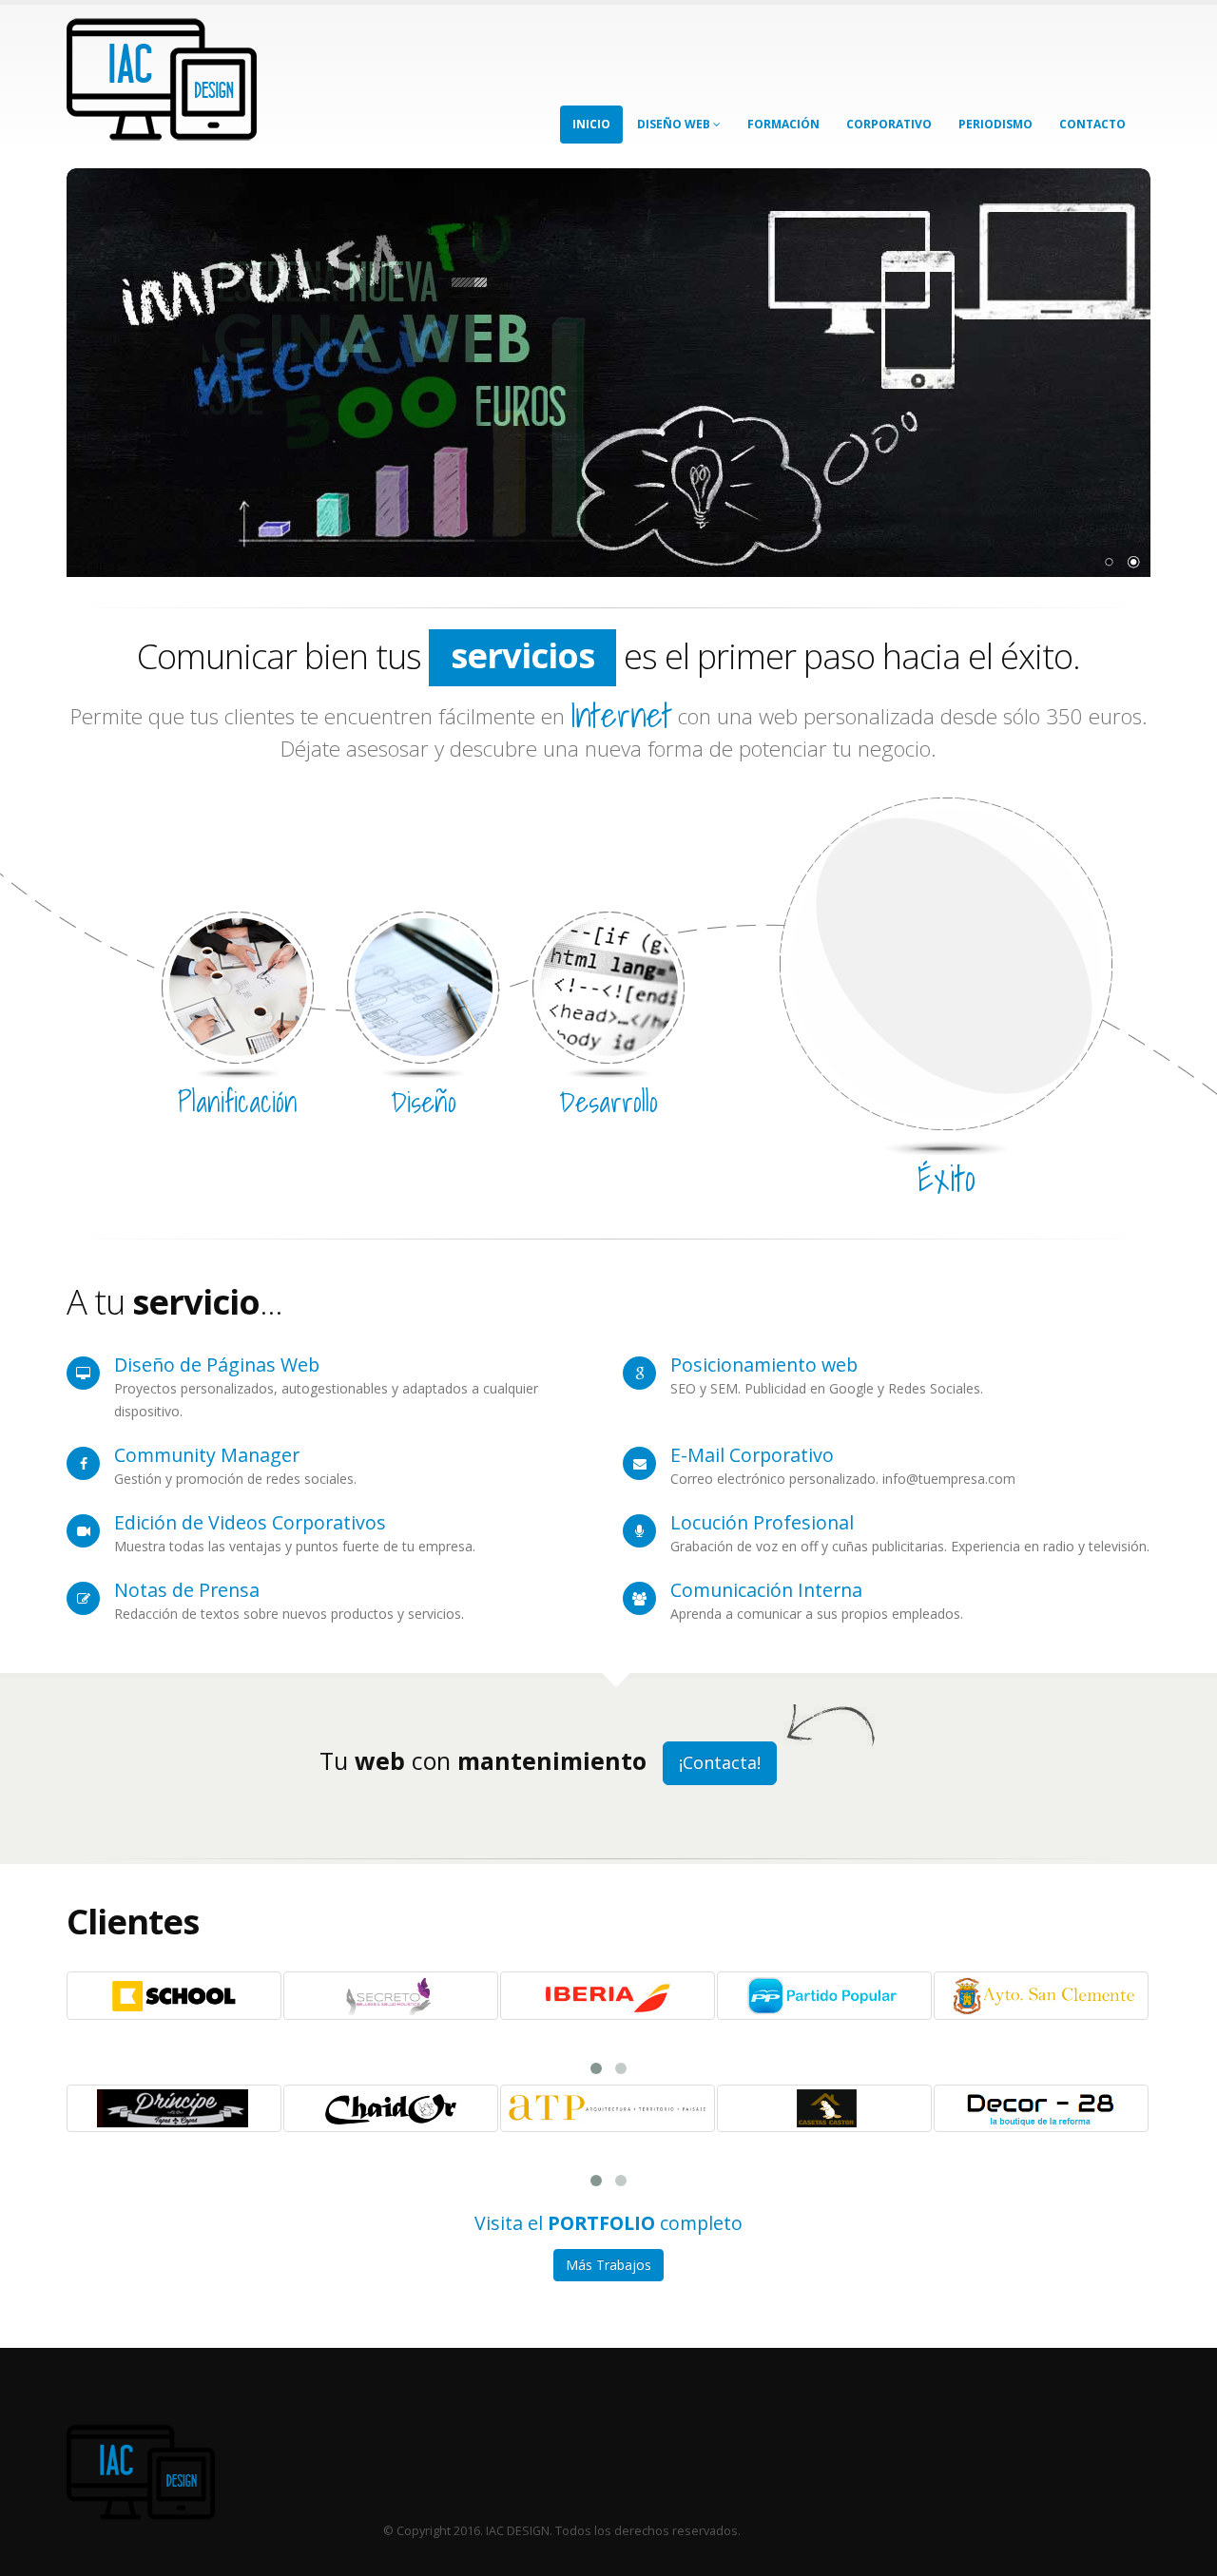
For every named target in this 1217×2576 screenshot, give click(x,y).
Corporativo (889, 124)
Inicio (591, 124)
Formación (783, 124)
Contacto (1092, 124)
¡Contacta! (720, 1762)
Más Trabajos (608, 2265)
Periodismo (995, 124)
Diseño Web (675, 124)
